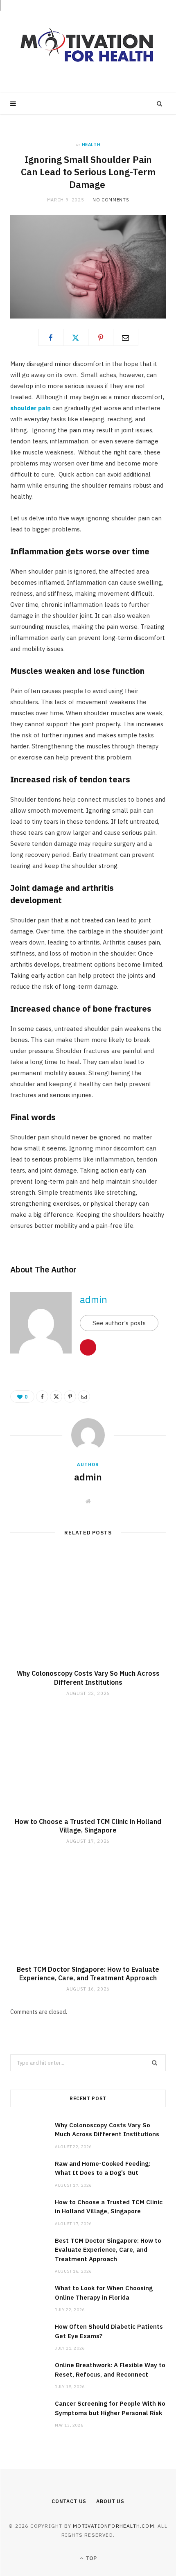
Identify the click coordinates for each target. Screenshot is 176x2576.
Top (90, 2558)
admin (94, 1299)
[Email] (126, 337)
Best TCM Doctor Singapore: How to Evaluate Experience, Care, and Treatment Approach (88, 1974)
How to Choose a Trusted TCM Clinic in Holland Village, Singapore (88, 1826)
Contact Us (69, 2501)
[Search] (160, 104)
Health (91, 145)
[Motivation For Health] (88, 46)
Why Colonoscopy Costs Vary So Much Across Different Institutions (88, 1678)
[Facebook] (51, 337)
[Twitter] (76, 337)
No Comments (111, 200)
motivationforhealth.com (114, 2526)
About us (110, 2501)
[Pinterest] (101, 337)
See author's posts (119, 1323)
